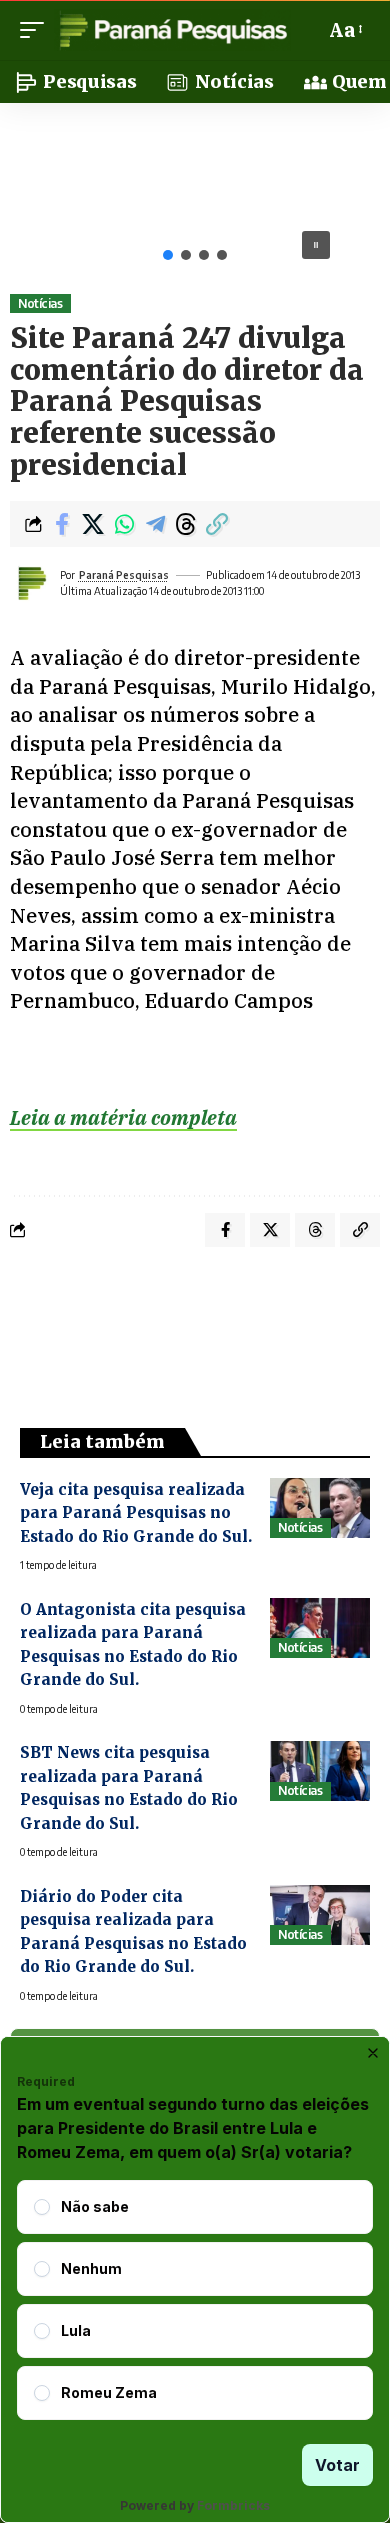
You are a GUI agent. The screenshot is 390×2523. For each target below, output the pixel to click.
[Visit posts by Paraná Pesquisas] (31, 583)
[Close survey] (373, 2053)
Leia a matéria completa (123, 1117)
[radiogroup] (195, 2300)
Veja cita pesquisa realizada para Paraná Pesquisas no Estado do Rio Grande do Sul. (136, 1513)
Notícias (40, 303)
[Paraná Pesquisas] (172, 30)
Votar (337, 2465)
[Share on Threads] (186, 524)
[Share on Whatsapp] (124, 524)
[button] (37, 30)
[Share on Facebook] (62, 524)
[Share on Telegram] (155, 524)
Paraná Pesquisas (124, 575)
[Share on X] (93, 524)
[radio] (42, 2207)
